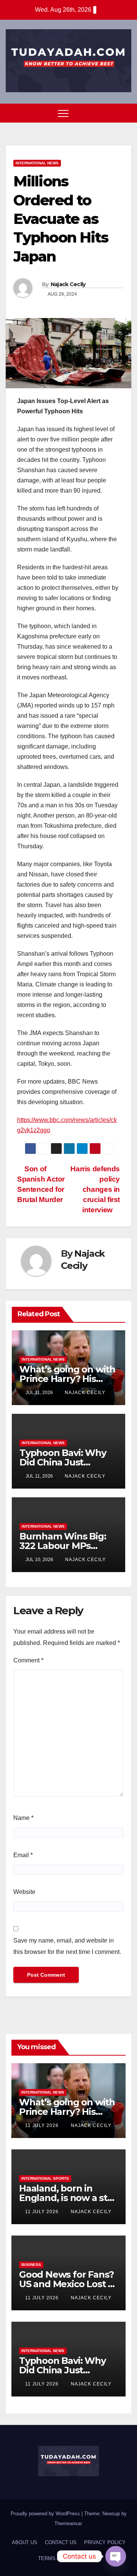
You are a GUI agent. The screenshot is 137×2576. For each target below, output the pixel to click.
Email (23, 1855)
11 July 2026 (43, 2125)
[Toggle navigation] (63, 113)
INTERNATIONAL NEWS (37, 163)
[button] (112, 113)
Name (23, 1818)
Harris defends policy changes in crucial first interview (95, 1189)
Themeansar (68, 2523)
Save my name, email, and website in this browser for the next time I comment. (67, 1946)
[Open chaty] (116, 2556)
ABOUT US (25, 2542)
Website (24, 1892)
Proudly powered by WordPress (46, 2514)
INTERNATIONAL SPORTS (45, 2178)
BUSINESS (31, 2265)
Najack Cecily (68, 284)
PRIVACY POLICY (105, 2542)
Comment (28, 1660)
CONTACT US (61, 2542)
